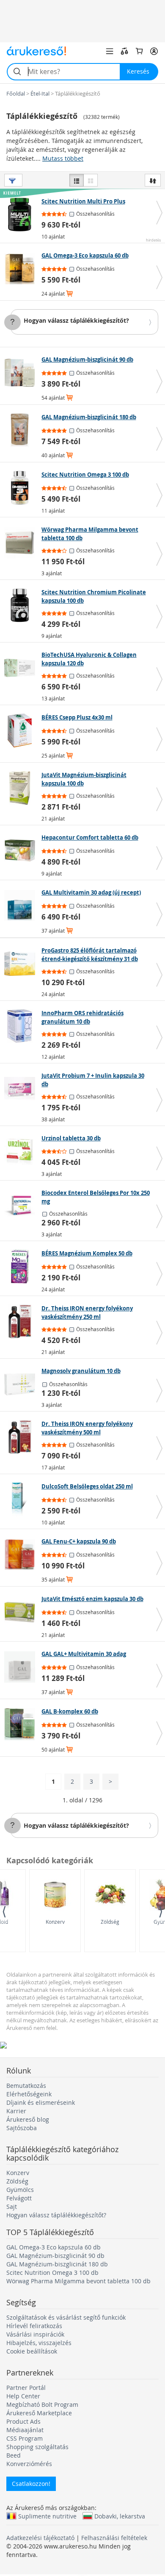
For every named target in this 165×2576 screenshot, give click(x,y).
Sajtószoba (22, 2128)
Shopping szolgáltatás (37, 2447)
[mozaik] (91, 180)
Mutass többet (63, 158)
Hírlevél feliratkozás (34, 2326)
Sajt (12, 2207)
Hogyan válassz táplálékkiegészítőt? (76, 320)
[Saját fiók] (154, 51)
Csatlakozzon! (31, 2484)
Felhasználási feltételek (114, 2538)
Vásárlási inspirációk (35, 2334)
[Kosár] (139, 51)
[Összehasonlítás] (124, 51)
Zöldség (110, 1922)
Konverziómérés (29, 2464)
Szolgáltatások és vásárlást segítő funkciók (66, 2317)
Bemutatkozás (26, 2086)
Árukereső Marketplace (39, 2413)
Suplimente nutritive (47, 2516)
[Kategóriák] (110, 51)
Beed (14, 2455)
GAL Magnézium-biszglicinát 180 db (57, 2264)
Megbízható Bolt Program (42, 2404)
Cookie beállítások (32, 2351)
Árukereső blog (28, 2119)
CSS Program (25, 2438)
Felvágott (19, 2198)
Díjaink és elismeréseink (41, 2102)
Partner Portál (26, 2388)
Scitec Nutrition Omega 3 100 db (52, 2273)
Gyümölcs (20, 2190)
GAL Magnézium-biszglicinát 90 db (55, 2256)
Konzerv (55, 1922)
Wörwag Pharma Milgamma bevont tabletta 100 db (78, 2281)
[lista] (77, 180)
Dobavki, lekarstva (120, 2516)
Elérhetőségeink (29, 2094)
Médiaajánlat (25, 2430)
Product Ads (23, 2421)
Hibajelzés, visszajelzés (39, 2343)
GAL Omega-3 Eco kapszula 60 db (54, 2247)
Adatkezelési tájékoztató (40, 2538)
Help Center (23, 2396)
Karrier (16, 2111)
